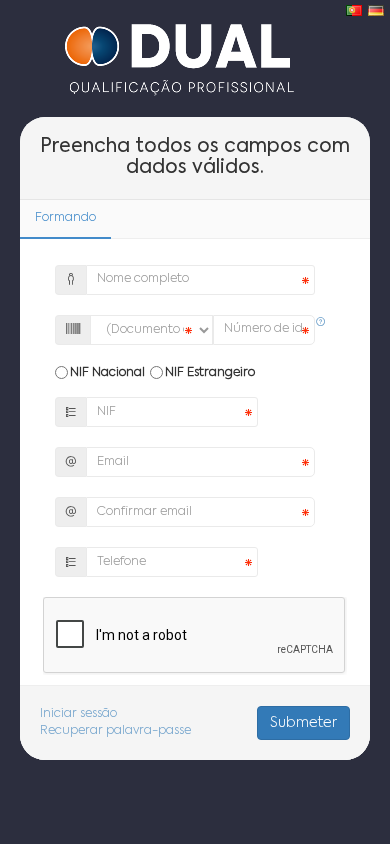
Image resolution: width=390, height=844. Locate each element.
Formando (65, 218)
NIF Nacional (107, 373)
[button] (321, 323)
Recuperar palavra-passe (115, 731)
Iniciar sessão (78, 714)
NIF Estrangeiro (210, 373)
